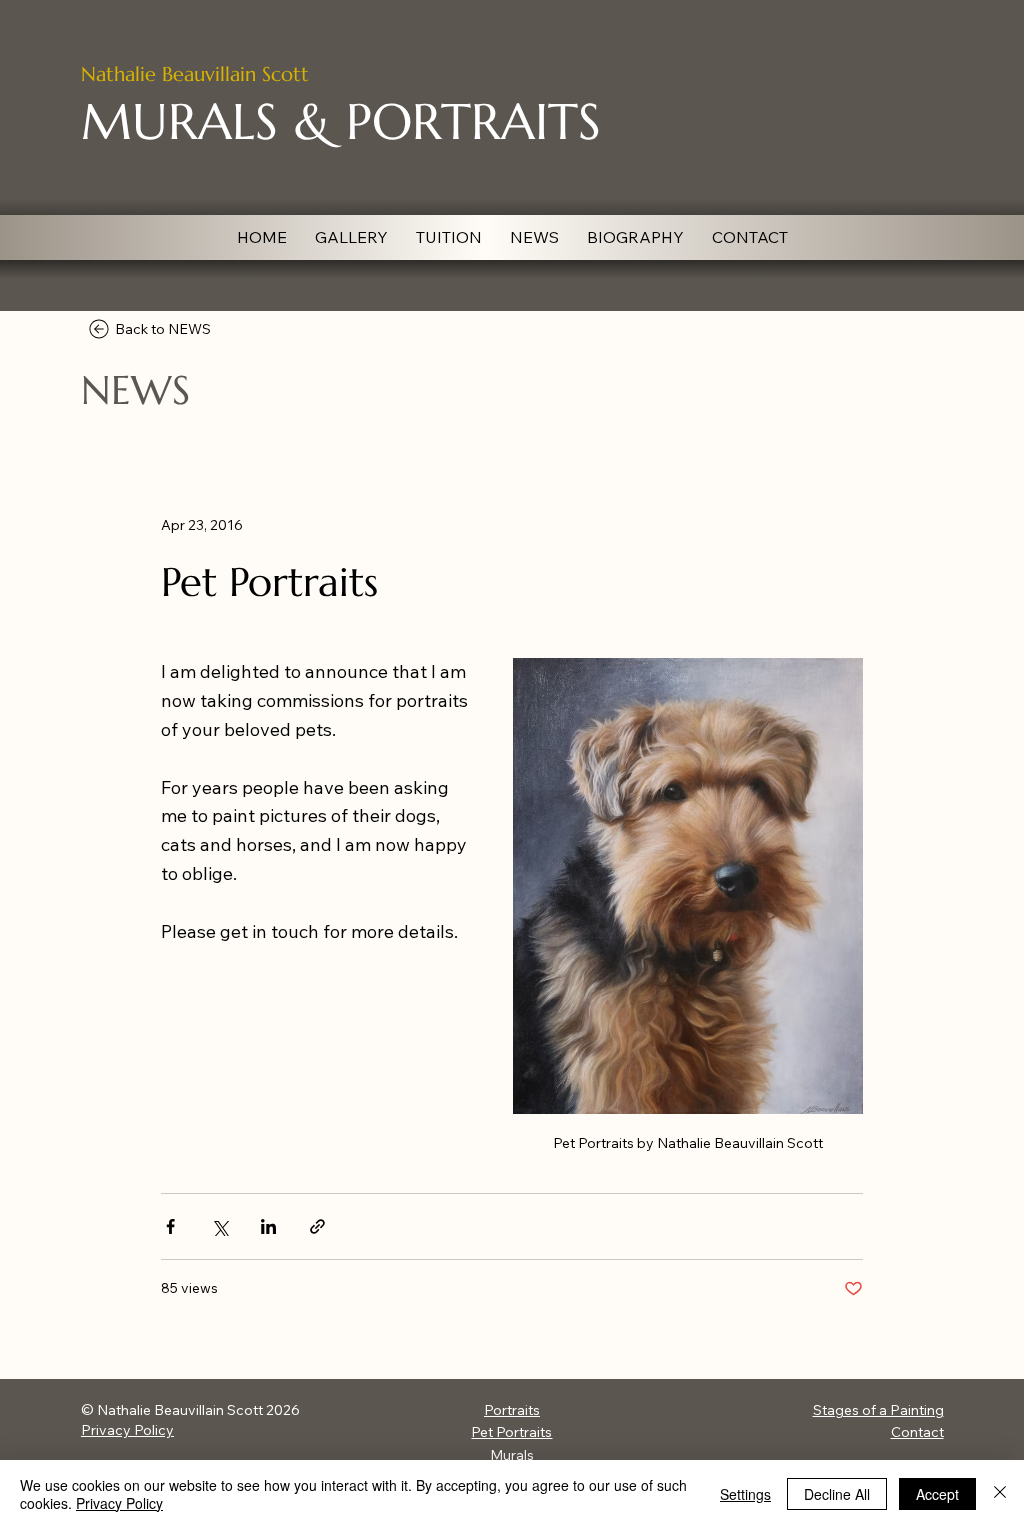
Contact (917, 1432)
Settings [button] (745, 1494)
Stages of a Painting (878, 1410)
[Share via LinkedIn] (268, 1226)
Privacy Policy (127, 1430)
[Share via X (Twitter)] (219, 1226)
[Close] (1000, 1494)
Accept (937, 1494)
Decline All (837, 1494)
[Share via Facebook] (170, 1226)
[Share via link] (317, 1226)
